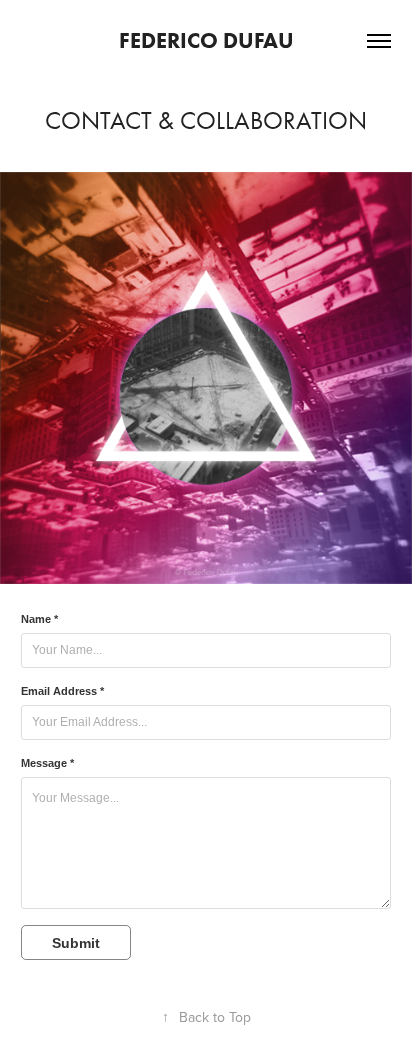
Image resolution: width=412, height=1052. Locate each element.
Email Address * (62, 691)
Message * (47, 763)
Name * (39, 619)
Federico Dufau (206, 40)
